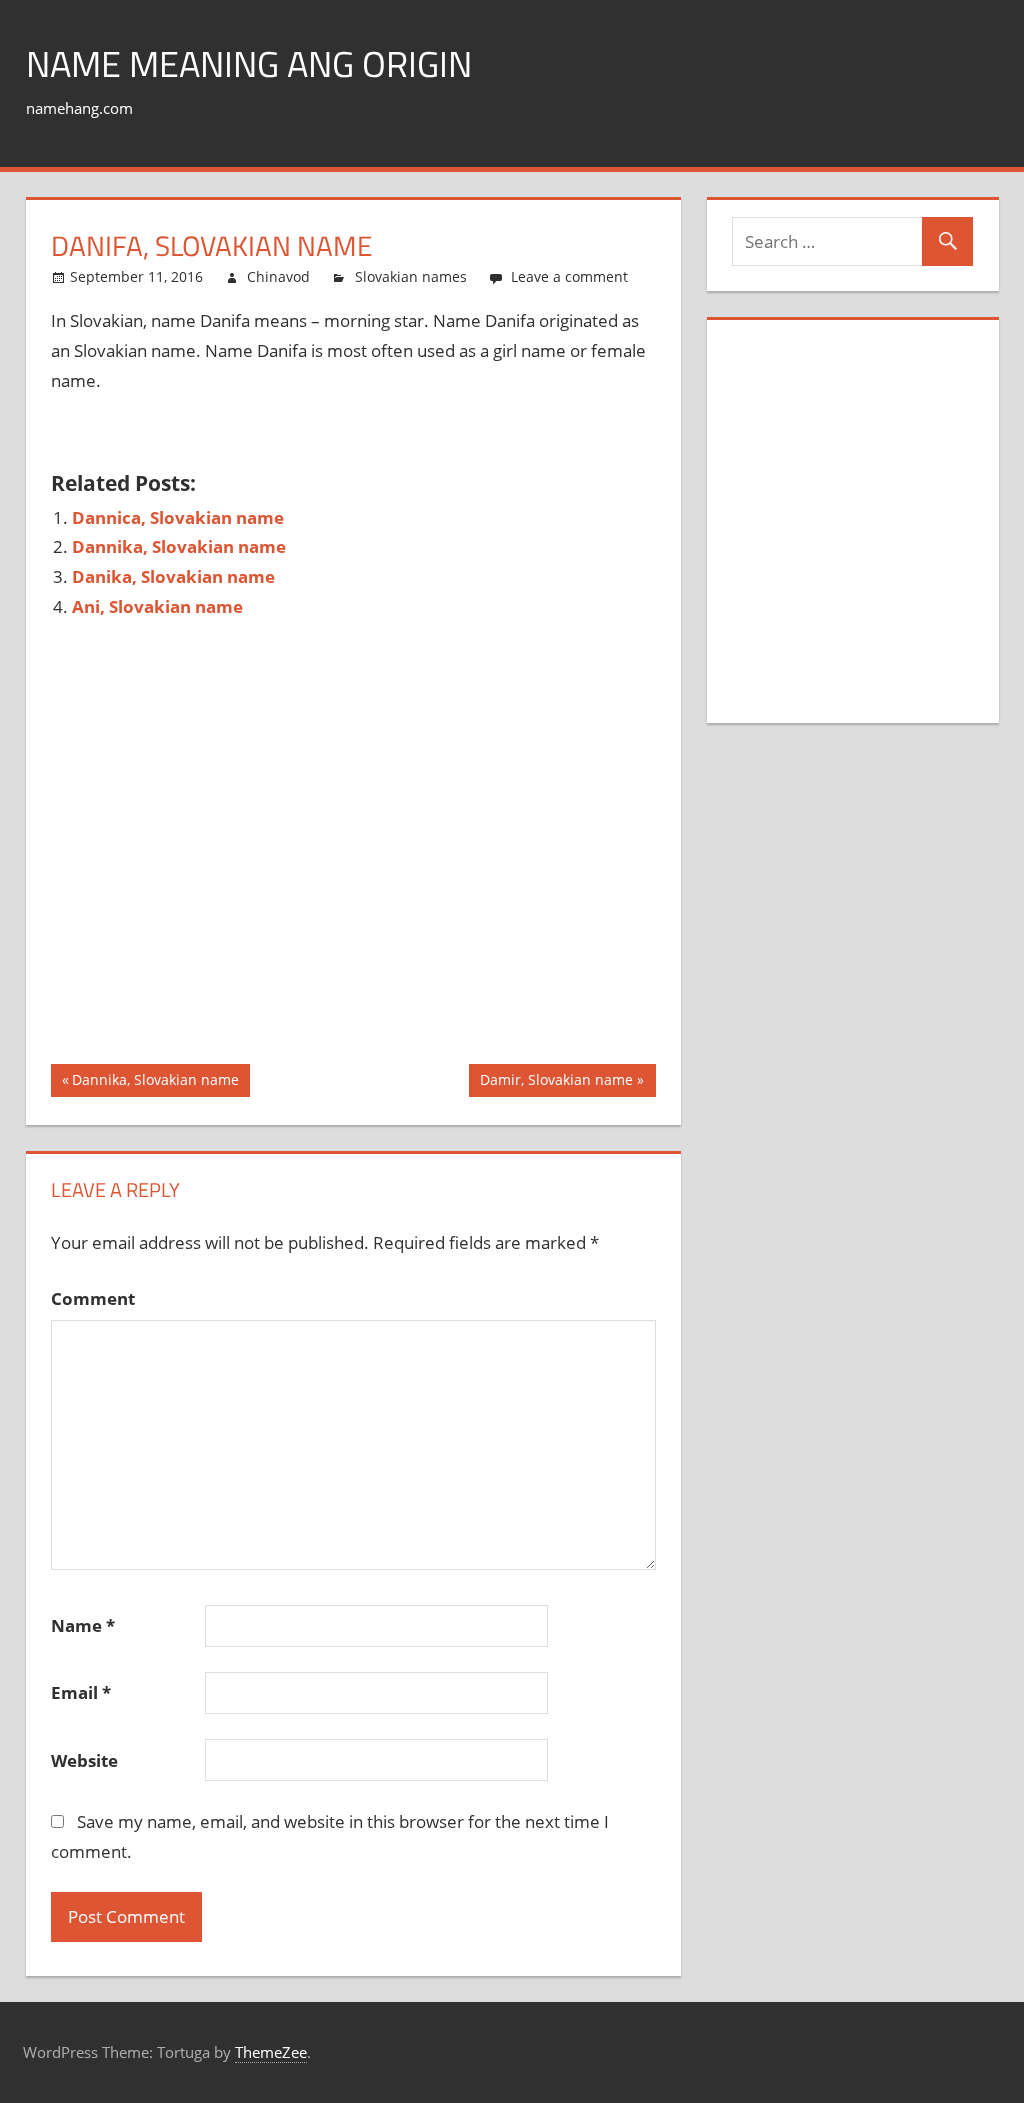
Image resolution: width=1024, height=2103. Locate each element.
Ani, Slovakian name (157, 606)
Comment (93, 1298)
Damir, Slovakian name (556, 1083)
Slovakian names (411, 276)
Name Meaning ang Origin (249, 63)
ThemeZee (271, 2052)
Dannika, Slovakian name (179, 546)
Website (84, 1760)
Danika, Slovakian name (173, 576)
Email (81, 1692)
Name (83, 1625)
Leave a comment (569, 276)
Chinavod (278, 276)
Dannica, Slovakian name (178, 517)
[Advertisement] (415, 434)
